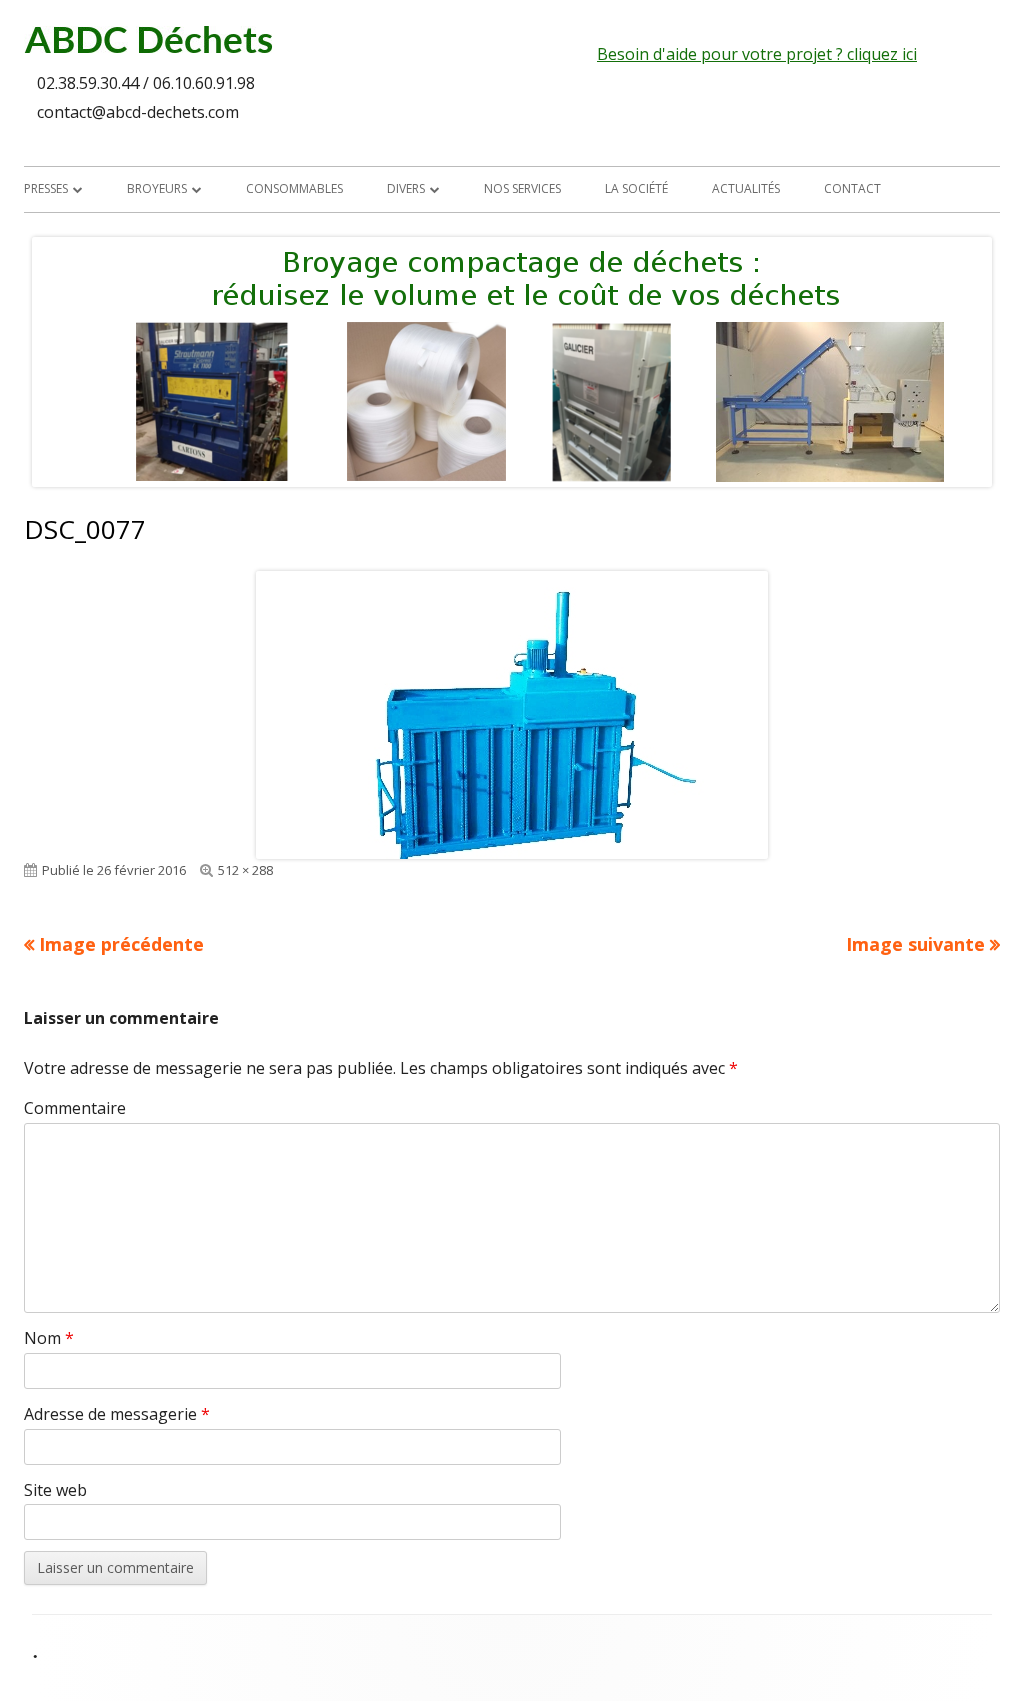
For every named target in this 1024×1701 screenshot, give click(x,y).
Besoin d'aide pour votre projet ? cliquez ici (757, 54)
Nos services (522, 188)
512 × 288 (245, 870)
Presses (46, 188)
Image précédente (121, 944)
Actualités (746, 188)
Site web (55, 1490)
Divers (406, 188)
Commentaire (75, 1108)
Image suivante (915, 944)
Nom (49, 1338)
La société (636, 188)
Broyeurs (157, 188)
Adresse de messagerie (117, 1414)
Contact (852, 188)
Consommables (294, 188)
